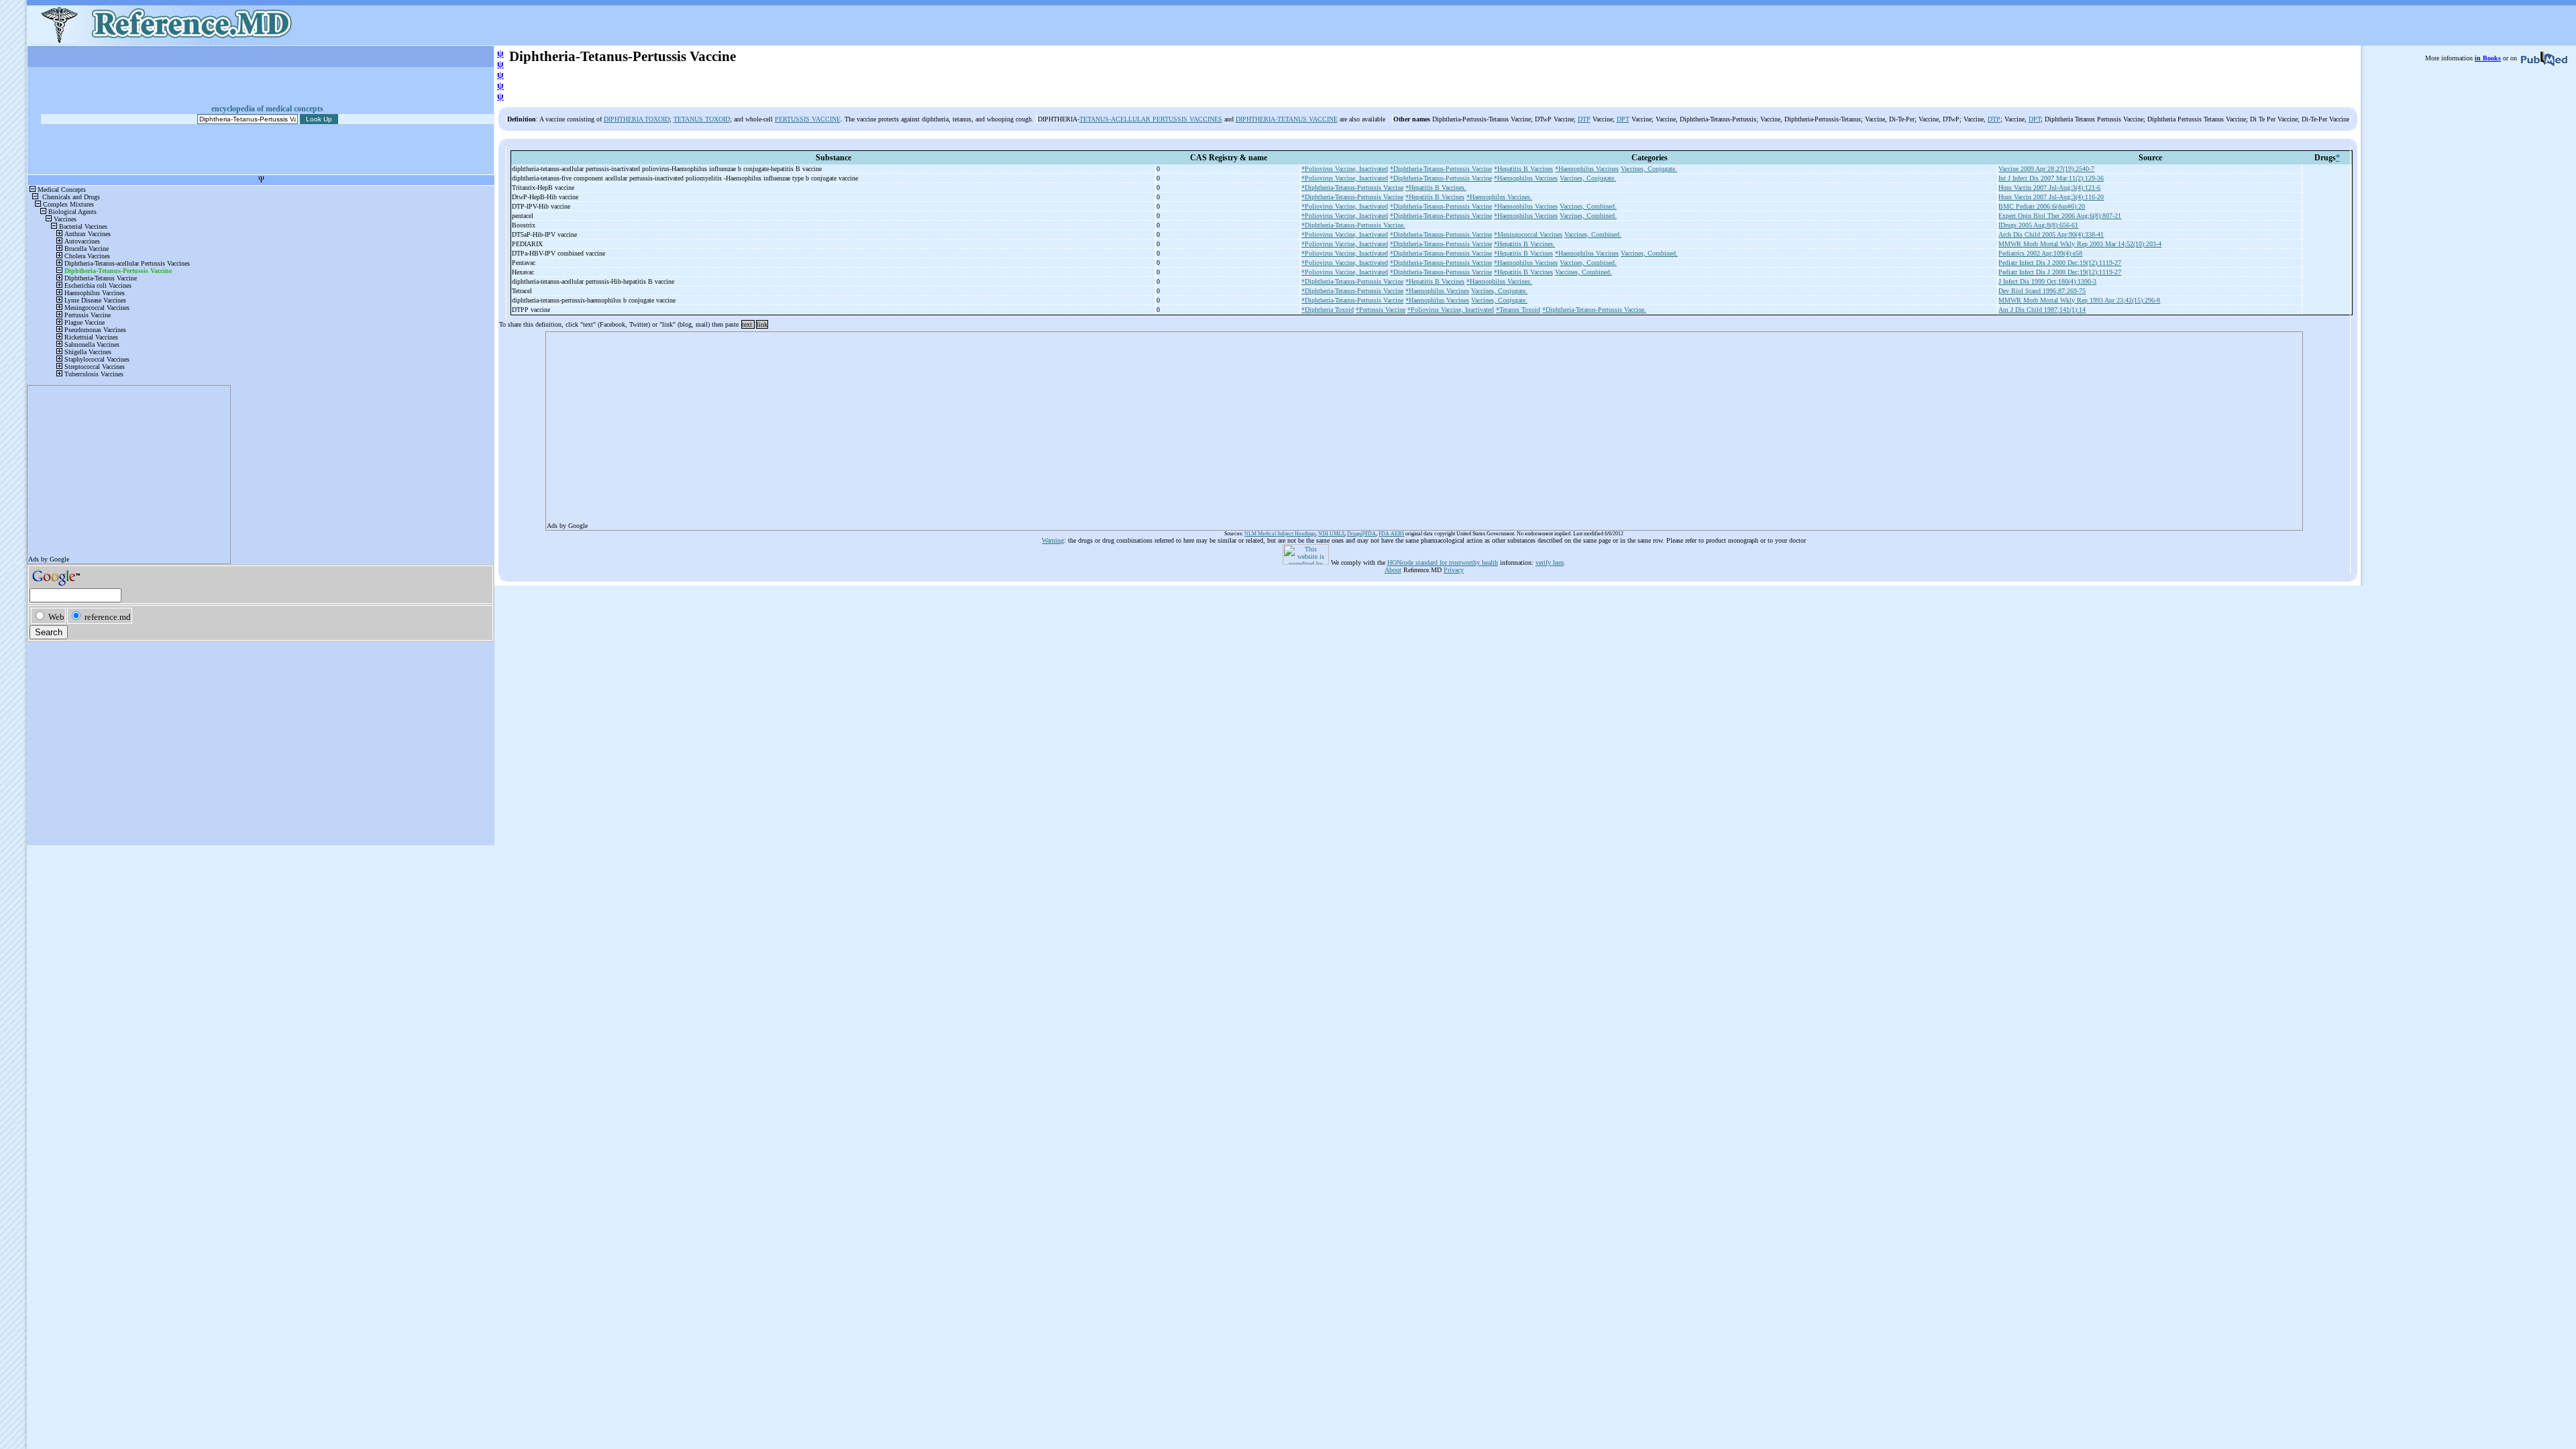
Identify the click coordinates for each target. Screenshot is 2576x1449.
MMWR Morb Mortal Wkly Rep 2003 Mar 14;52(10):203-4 (2080, 244)
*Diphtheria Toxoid (1328, 310)
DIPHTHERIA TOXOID (637, 119)
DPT (1623, 119)
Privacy (1454, 570)
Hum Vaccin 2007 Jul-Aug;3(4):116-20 (2051, 197)
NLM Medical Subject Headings (1280, 534)
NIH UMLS (1331, 534)
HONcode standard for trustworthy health (1443, 562)
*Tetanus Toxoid (1518, 310)
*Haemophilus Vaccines (1587, 169)
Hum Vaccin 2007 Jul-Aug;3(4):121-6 (2049, 187)
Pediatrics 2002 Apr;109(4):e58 (2040, 253)
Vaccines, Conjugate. (1649, 169)
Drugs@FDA (1361, 534)
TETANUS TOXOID (702, 119)
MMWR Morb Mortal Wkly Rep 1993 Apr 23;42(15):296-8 (2079, 300)
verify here (1550, 562)
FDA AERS (1391, 534)
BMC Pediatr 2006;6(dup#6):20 (2042, 206)
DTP (1584, 119)
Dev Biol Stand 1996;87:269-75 (2042, 291)
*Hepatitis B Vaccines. (1436, 187)
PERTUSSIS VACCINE (808, 119)
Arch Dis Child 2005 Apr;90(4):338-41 (2051, 234)
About (1393, 570)
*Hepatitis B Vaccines (1523, 169)
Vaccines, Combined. (1588, 206)
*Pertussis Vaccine (1381, 310)
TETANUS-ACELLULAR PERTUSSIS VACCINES (1151, 119)
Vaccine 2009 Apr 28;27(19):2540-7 (2046, 169)
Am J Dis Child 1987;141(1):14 (2042, 310)
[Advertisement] (949, 427)
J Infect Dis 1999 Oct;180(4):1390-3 (2047, 281)
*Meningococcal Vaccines (1528, 234)
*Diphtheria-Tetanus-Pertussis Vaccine (1441, 169)
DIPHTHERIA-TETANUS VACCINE (1287, 119)
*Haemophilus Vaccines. (1499, 197)
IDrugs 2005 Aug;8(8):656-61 (2038, 225)
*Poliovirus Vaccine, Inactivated (1345, 169)
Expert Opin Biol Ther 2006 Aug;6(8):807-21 (2060, 216)
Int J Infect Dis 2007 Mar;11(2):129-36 (2051, 178)
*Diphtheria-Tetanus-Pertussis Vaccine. (1353, 225)
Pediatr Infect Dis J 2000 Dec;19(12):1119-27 (2060, 263)
